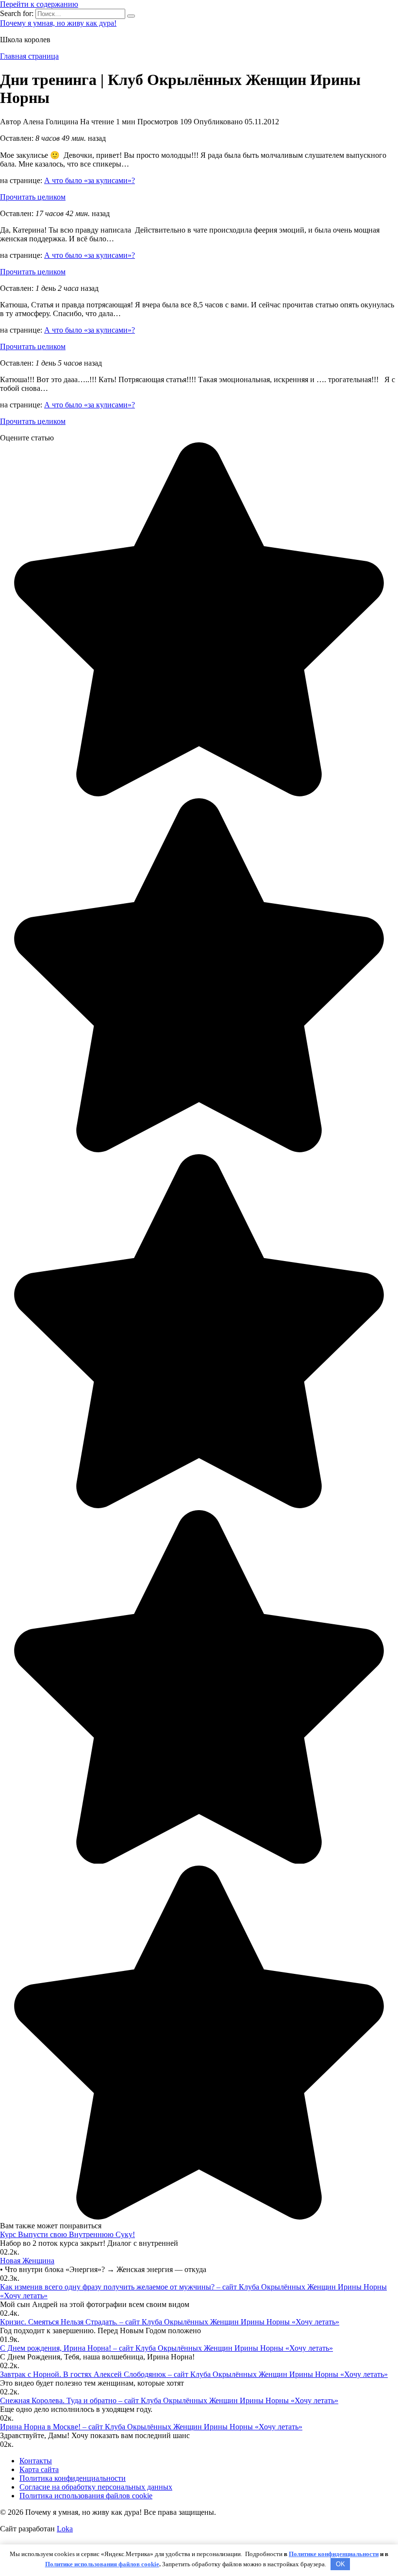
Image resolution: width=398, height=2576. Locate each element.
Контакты (36, 2461)
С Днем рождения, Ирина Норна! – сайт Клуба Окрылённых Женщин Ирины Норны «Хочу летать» (166, 2348)
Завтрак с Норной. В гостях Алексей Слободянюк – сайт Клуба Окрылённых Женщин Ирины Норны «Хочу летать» (194, 2374)
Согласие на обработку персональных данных (96, 2487)
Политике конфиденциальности (334, 2554)
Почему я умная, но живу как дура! (58, 23)
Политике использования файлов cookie (102, 2564)
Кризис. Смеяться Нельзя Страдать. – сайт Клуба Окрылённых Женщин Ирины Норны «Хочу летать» (170, 2322)
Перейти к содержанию (39, 4)
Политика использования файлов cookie (86, 2496)
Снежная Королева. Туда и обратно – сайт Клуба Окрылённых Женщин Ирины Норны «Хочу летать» (169, 2400)
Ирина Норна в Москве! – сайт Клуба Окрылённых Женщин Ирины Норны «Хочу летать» (151, 2427)
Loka (65, 2529)
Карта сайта (39, 2469)
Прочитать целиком (33, 197)
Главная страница (29, 56)
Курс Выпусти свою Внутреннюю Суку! (67, 2234)
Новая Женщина (27, 2261)
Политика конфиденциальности (73, 2478)
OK (340, 2564)
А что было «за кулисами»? (90, 180)
